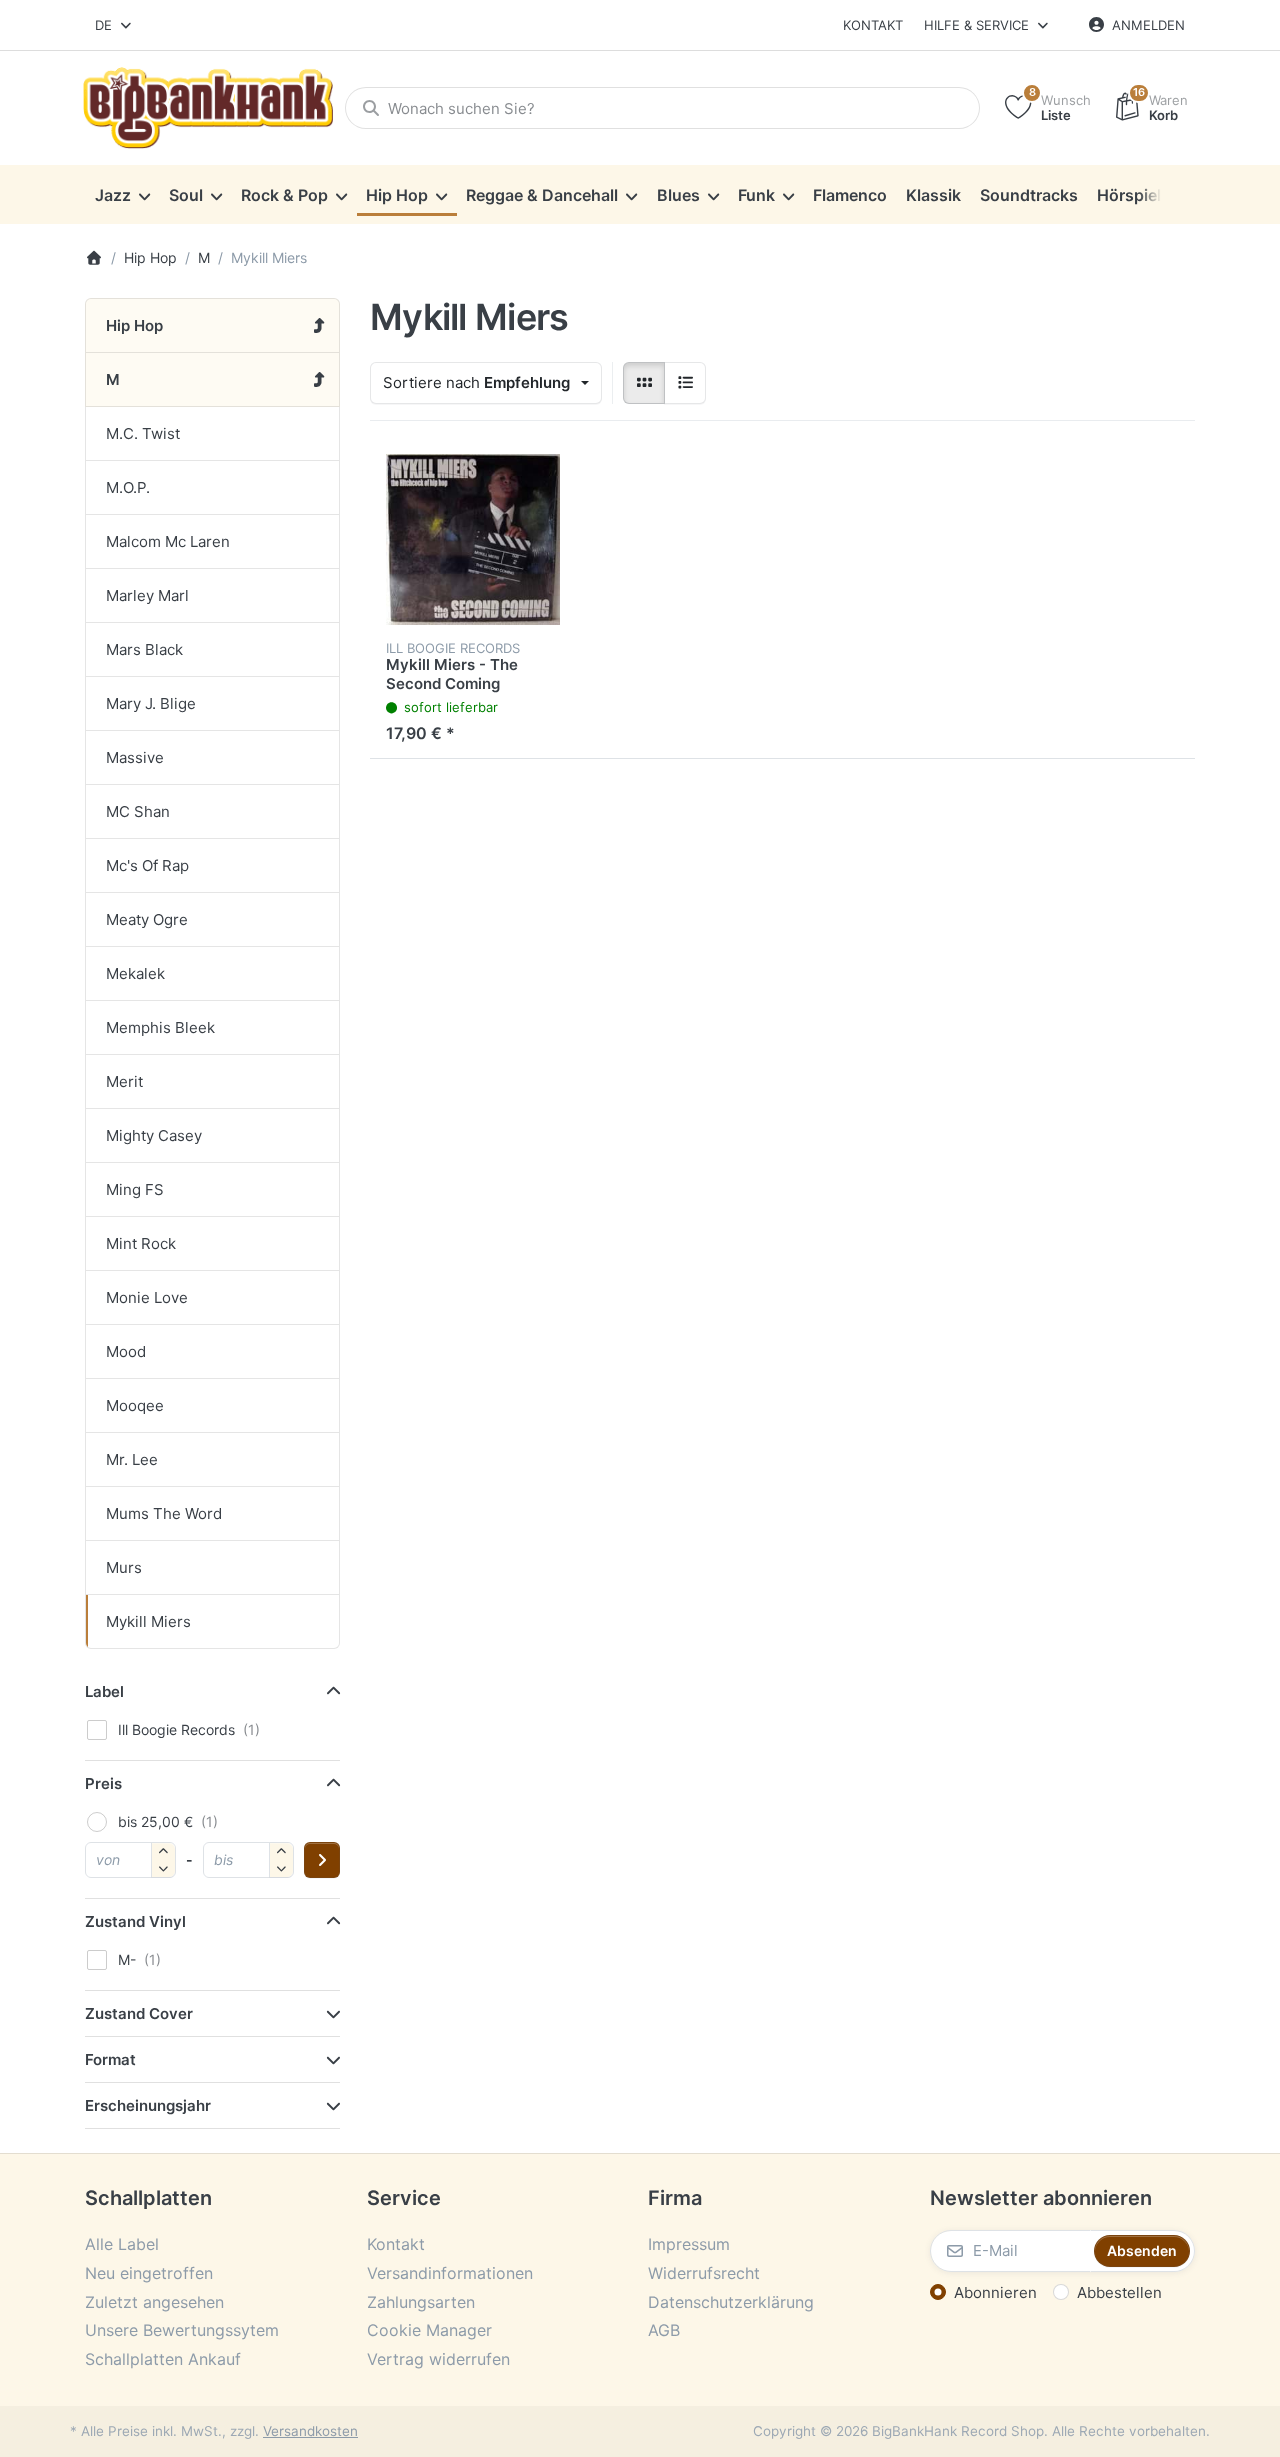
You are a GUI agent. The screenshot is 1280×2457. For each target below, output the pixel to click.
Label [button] (104, 1691)
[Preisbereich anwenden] (322, 1860)
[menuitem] (122, 195)
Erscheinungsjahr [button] (148, 2105)
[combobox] (114, 25)
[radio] (644, 383)
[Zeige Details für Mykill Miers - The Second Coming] (473, 540)
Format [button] (110, 2059)
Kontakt (873, 25)
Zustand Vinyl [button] (135, 1921)
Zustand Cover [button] (139, 2013)
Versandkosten (310, 2431)
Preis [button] (103, 1783)
